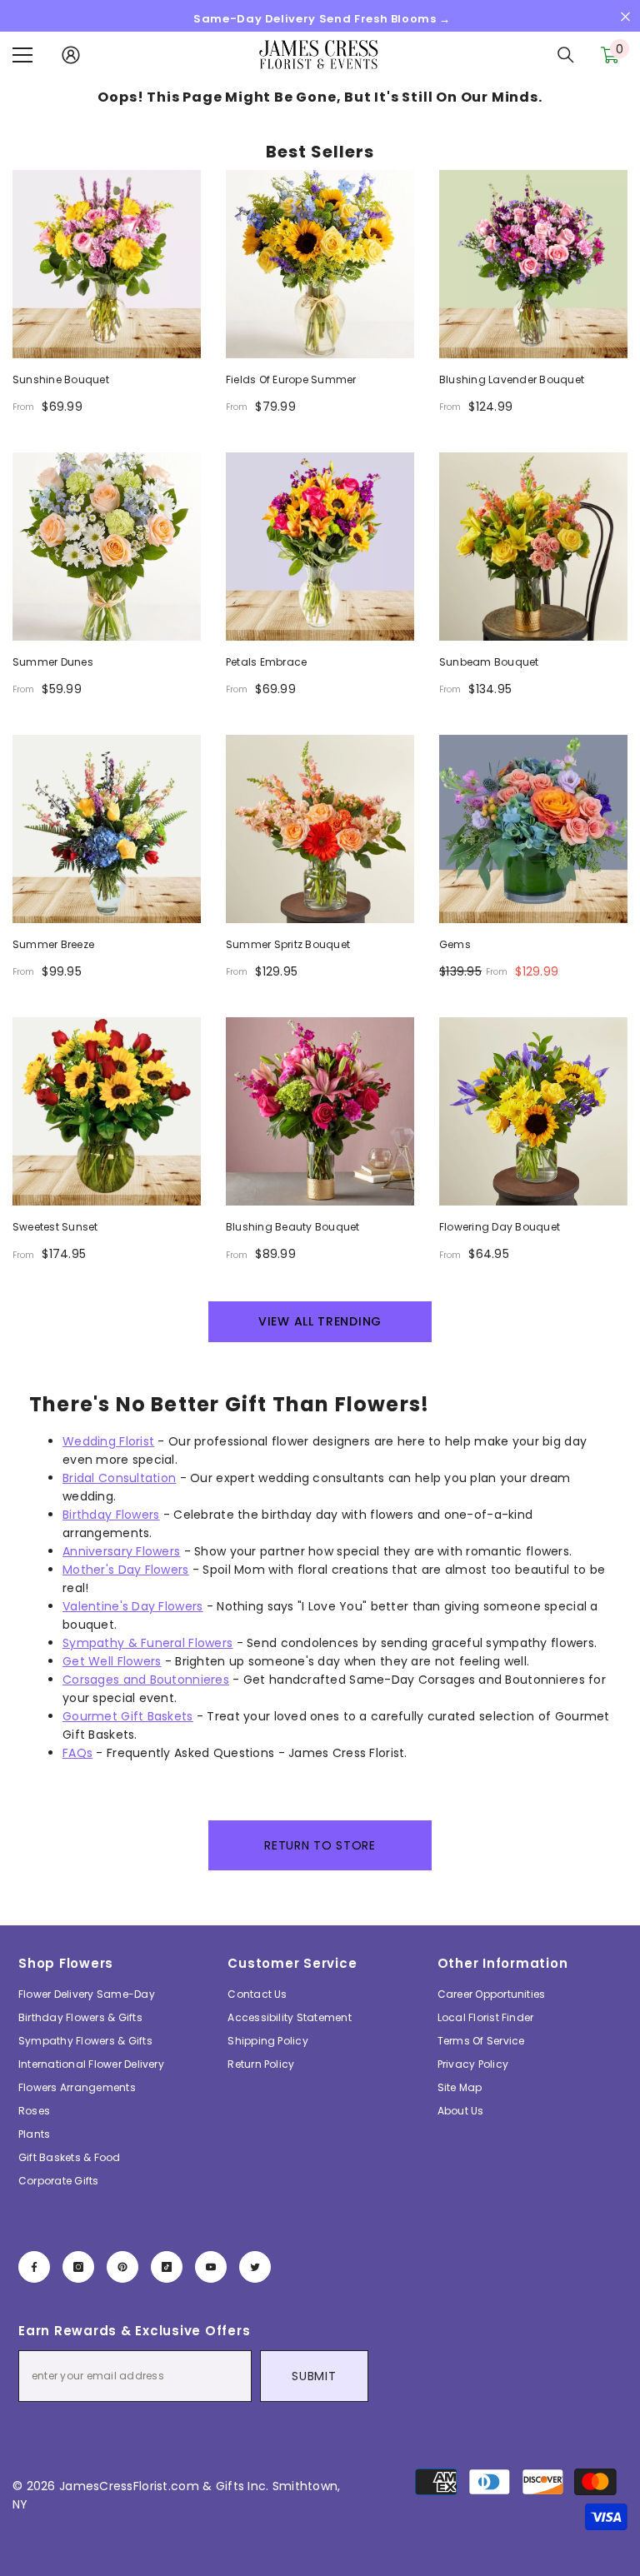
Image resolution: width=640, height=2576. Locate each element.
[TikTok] (167, 2267)
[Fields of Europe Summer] (320, 264)
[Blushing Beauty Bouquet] (320, 1111)
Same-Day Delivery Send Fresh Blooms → (322, 19)
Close (625, 17)
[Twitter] (255, 2267)
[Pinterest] (122, 2267)
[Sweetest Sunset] (107, 1111)
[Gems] (533, 829)
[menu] (22, 55)
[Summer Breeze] (107, 829)
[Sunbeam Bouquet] (533, 547)
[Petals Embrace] (320, 547)
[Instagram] (78, 2267)
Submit (314, 2376)
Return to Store (320, 1845)
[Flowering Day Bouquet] (533, 1111)
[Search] (566, 55)
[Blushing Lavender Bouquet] (533, 264)
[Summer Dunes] (107, 547)
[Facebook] (34, 2267)
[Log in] (71, 55)
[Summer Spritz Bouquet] (320, 829)
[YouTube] (211, 2267)
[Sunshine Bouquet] (107, 264)
